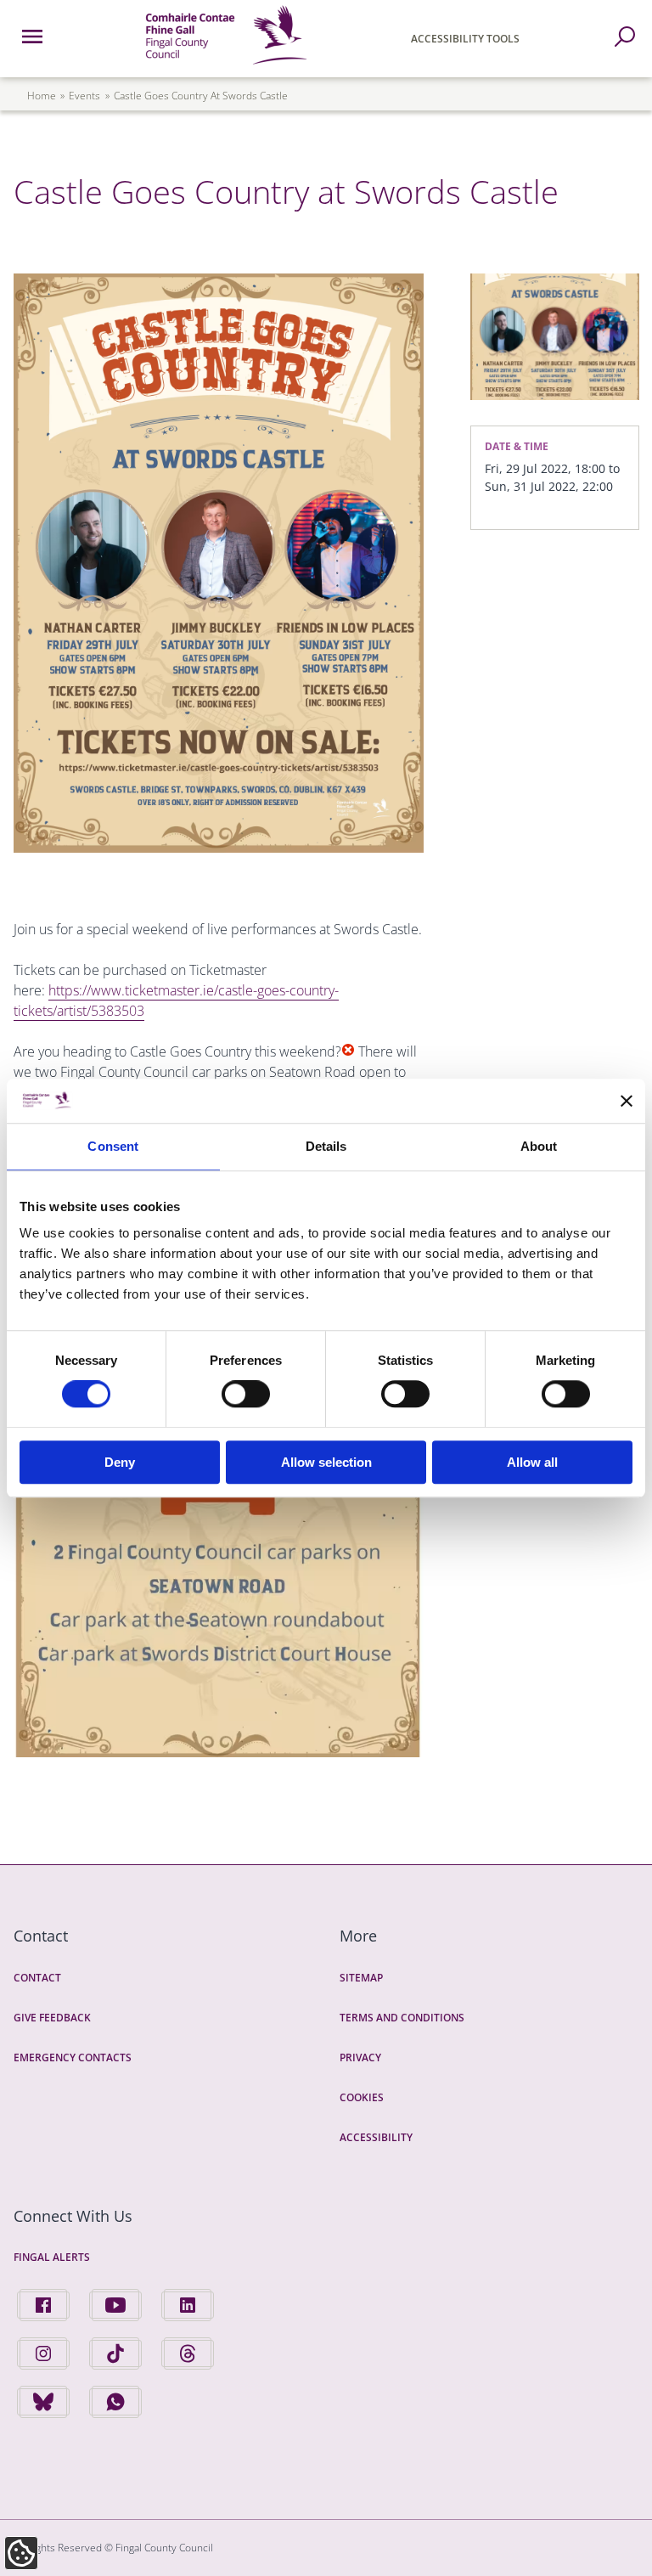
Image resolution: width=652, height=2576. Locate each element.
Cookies (362, 2097)
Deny (120, 1462)
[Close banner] (627, 1101)
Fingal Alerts (52, 2257)
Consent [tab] (113, 1146)
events (84, 96)
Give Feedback (52, 2018)
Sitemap (361, 1978)
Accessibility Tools (465, 39)
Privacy (360, 2057)
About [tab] (539, 1146)
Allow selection (326, 1462)
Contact (37, 1978)
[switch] (246, 1394)
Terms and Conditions (402, 2018)
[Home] (226, 67)
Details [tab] (326, 1146)
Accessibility (376, 2137)
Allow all (532, 1462)
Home (42, 96)
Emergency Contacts (73, 2057)
